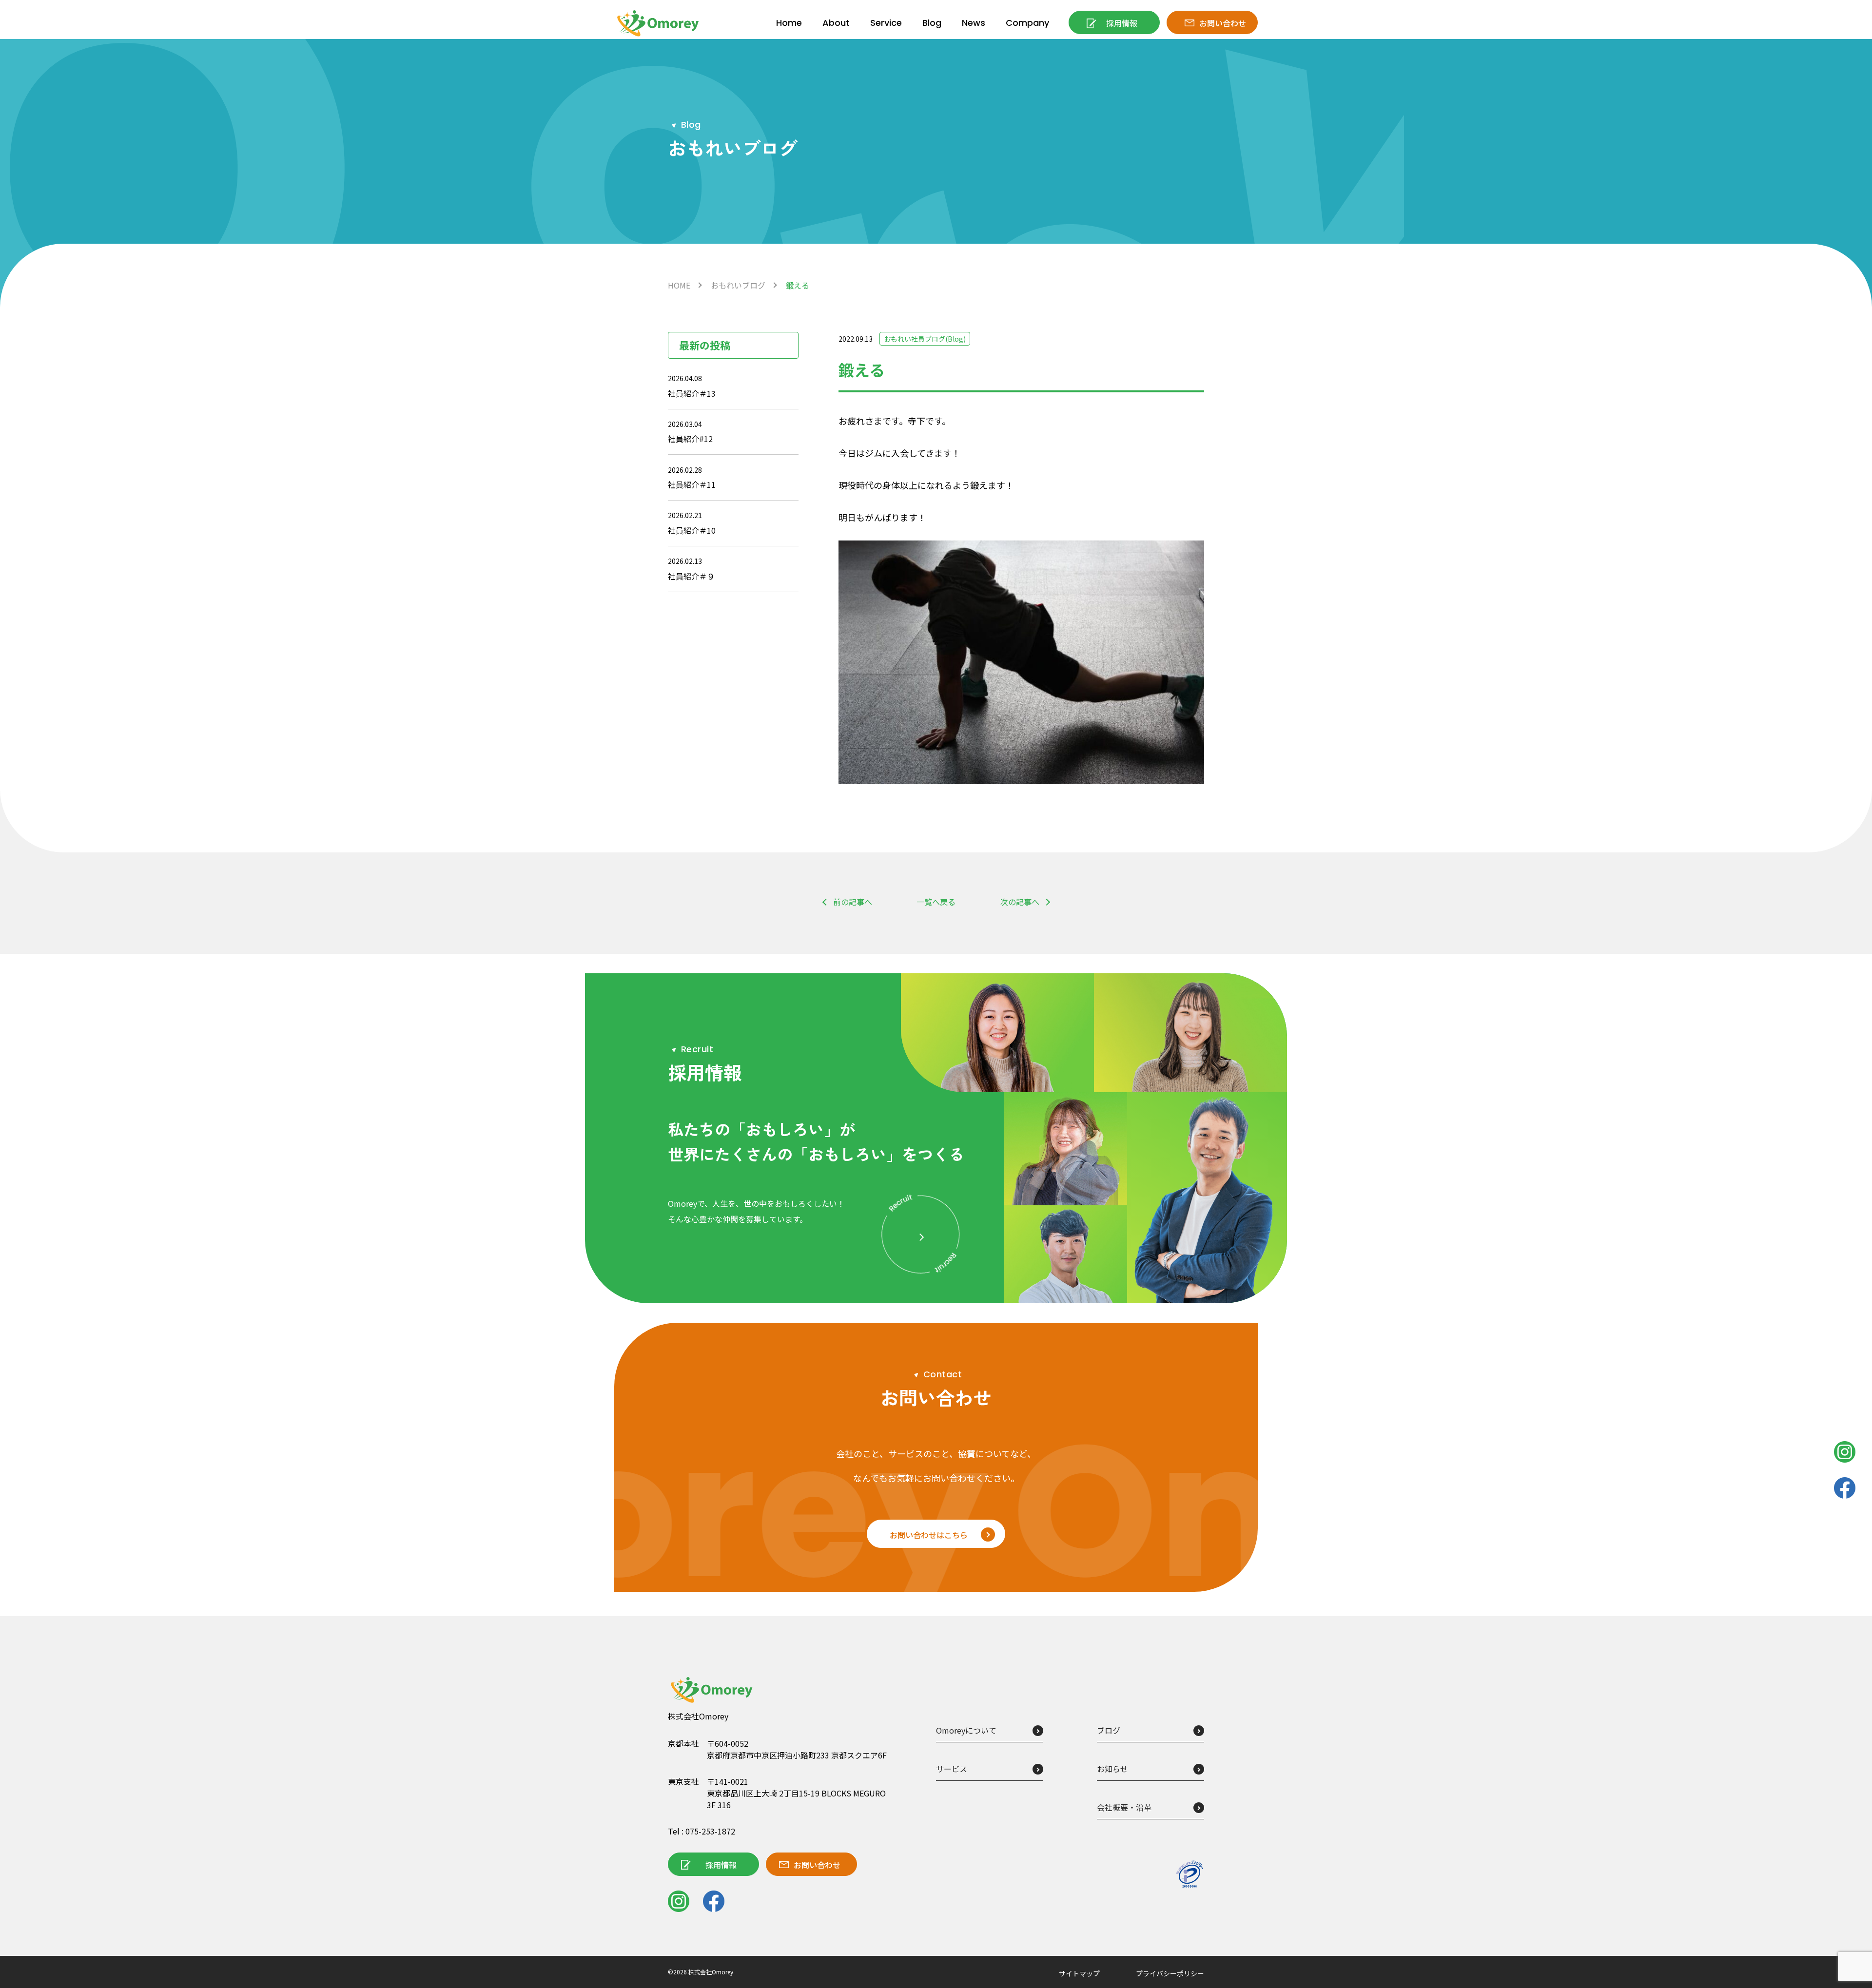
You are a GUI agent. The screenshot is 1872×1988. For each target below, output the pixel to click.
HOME (679, 285)
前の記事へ (853, 902)
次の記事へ (1020, 902)
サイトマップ (1079, 1973)
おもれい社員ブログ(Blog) (925, 339)
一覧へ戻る (936, 902)
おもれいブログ (738, 285)
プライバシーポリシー (1170, 1973)
